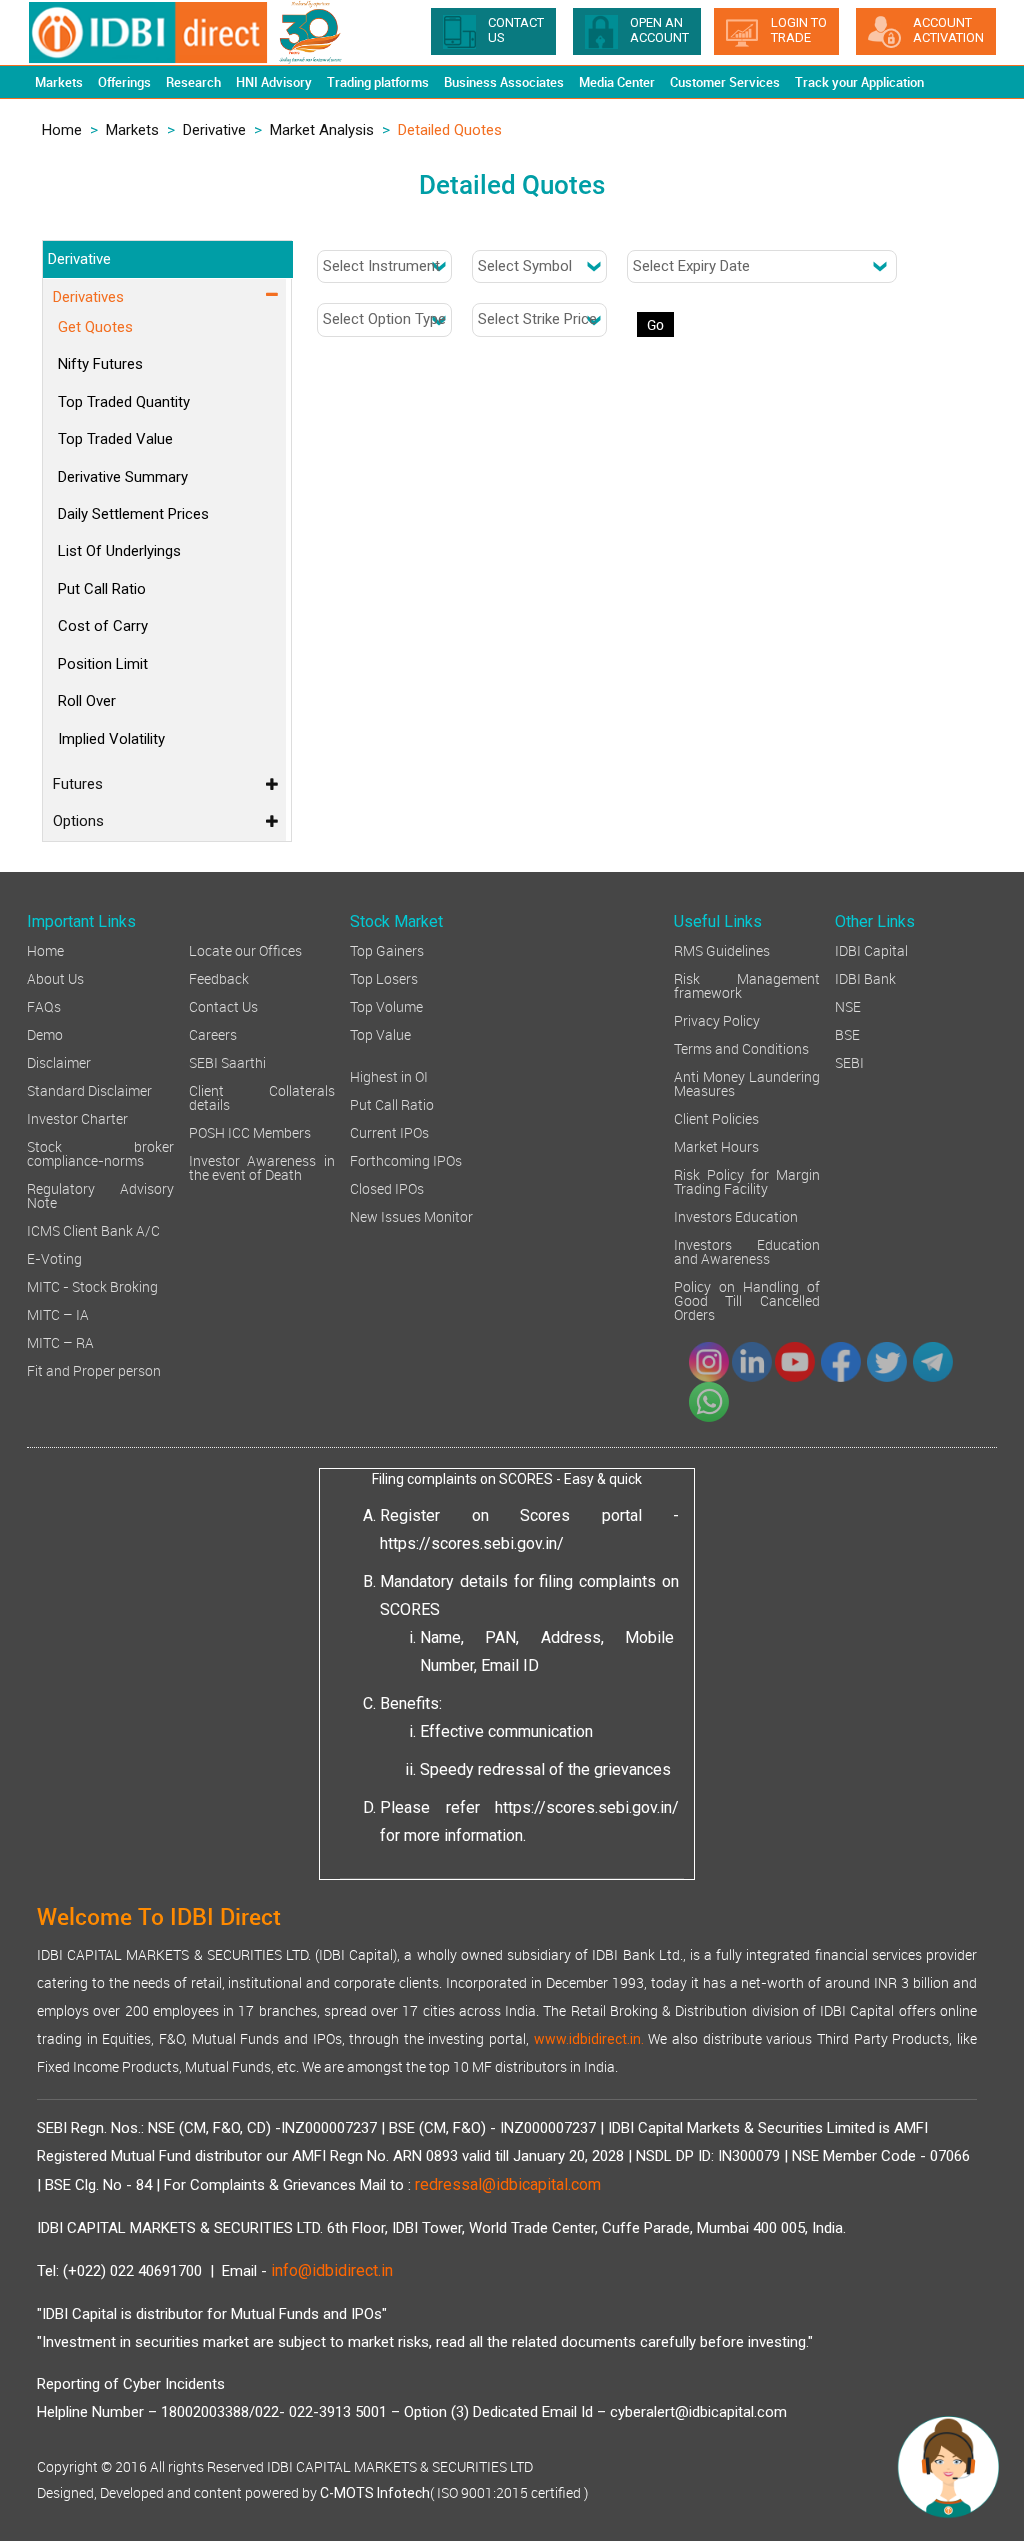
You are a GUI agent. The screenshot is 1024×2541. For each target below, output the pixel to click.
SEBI (849, 1061)
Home (62, 130)
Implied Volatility (111, 739)
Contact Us (223, 1005)
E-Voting (54, 1257)
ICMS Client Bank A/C (93, 1229)
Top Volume (386, 1005)
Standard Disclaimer (89, 1089)
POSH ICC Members (250, 1131)
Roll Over (87, 701)
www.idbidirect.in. (589, 2039)
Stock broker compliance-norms (100, 1152)
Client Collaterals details (262, 1096)
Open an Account (659, 30)
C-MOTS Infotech (375, 2493)
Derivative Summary (123, 477)
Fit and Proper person (94, 1369)
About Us (55, 977)
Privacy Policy (717, 1019)
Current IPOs (389, 1131)
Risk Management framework (747, 984)
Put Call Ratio (102, 589)
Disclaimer (59, 1061)
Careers (213, 1033)
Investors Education (736, 1215)
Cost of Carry (103, 626)
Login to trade (799, 30)
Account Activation (948, 30)
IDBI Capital (871, 949)
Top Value (380, 1033)
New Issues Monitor (411, 1215)
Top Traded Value (115, 439)
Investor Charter (77, 1117)
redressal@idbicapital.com (508, 2184)
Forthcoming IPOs (406, 1159)
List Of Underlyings (119, 551)
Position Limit (103, 664)
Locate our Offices (245, 949)
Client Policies (716, 1117)
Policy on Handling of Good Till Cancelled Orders (747, 1299)
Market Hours (716, 1145)
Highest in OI (389, 1075)
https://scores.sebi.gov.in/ (472, 1543)
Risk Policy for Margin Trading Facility (747, 1180)
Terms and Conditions (741, 1047)
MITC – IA (58, 1313)
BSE (847, 1033)
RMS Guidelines (722, 949)
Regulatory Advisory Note (100, 1194)
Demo (45, 1033)
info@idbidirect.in (332, 2270)
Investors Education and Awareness (747, 1250)
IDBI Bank (865, 977)
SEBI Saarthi (227, 1061)
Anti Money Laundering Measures (747, 1082)
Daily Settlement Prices (133, 514)
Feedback (219, 977)
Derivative (214, 130)
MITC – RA (60, 1341)
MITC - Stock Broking (92, 1285)
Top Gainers (387, 949)
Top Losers (384, 977)
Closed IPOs (387, 1187)
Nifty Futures (100, 364)
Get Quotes (95, 327)
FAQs (44, 1005)
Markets (132, 130)
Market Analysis (322, 130)
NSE (848, 1005)
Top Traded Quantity (124, 402)
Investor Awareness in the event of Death (262, 1166)
